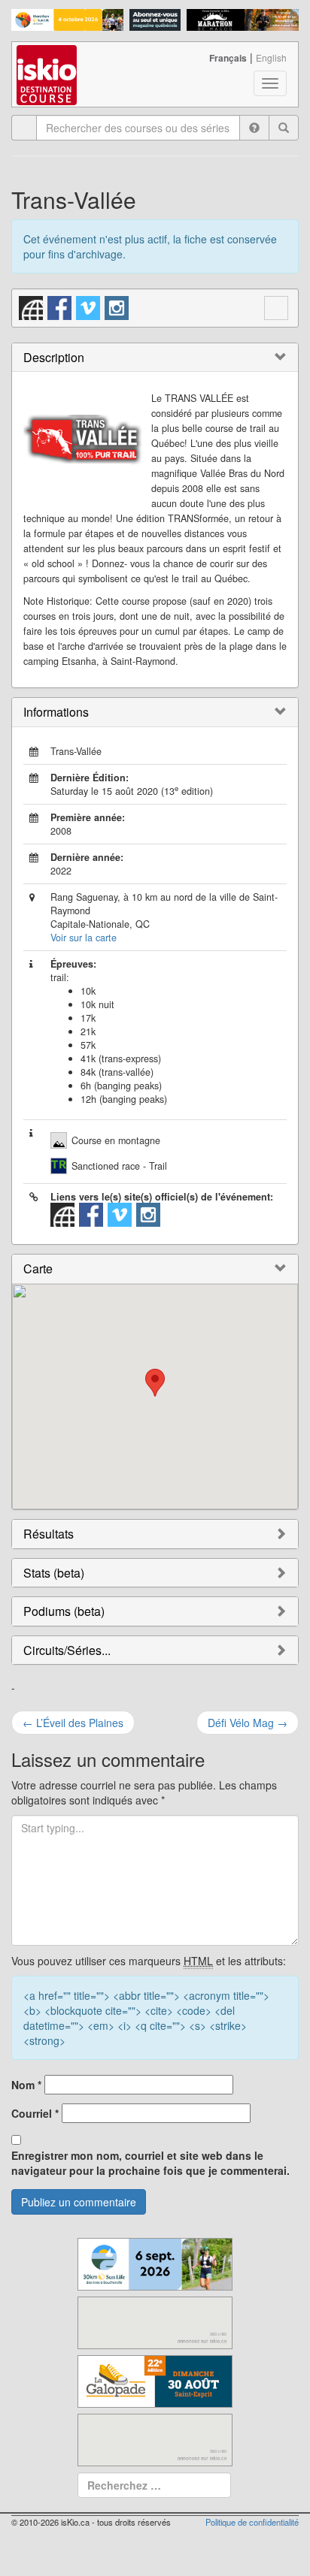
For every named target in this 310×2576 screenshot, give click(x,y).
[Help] (254, 128)
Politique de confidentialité (252, 2522)
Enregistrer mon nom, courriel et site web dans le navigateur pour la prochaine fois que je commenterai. (150, 2163)
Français (228, 58)
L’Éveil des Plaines (73, 1723)
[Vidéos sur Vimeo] (89, 306)
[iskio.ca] (48, 61)
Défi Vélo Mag (248, 1723)
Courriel (35, 2113)
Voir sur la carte (84, 938)
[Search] (284, 128)
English (271, 57)
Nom (26, 2085)
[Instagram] (117, 306)
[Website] (32, 306)
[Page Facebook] (60, 306)
